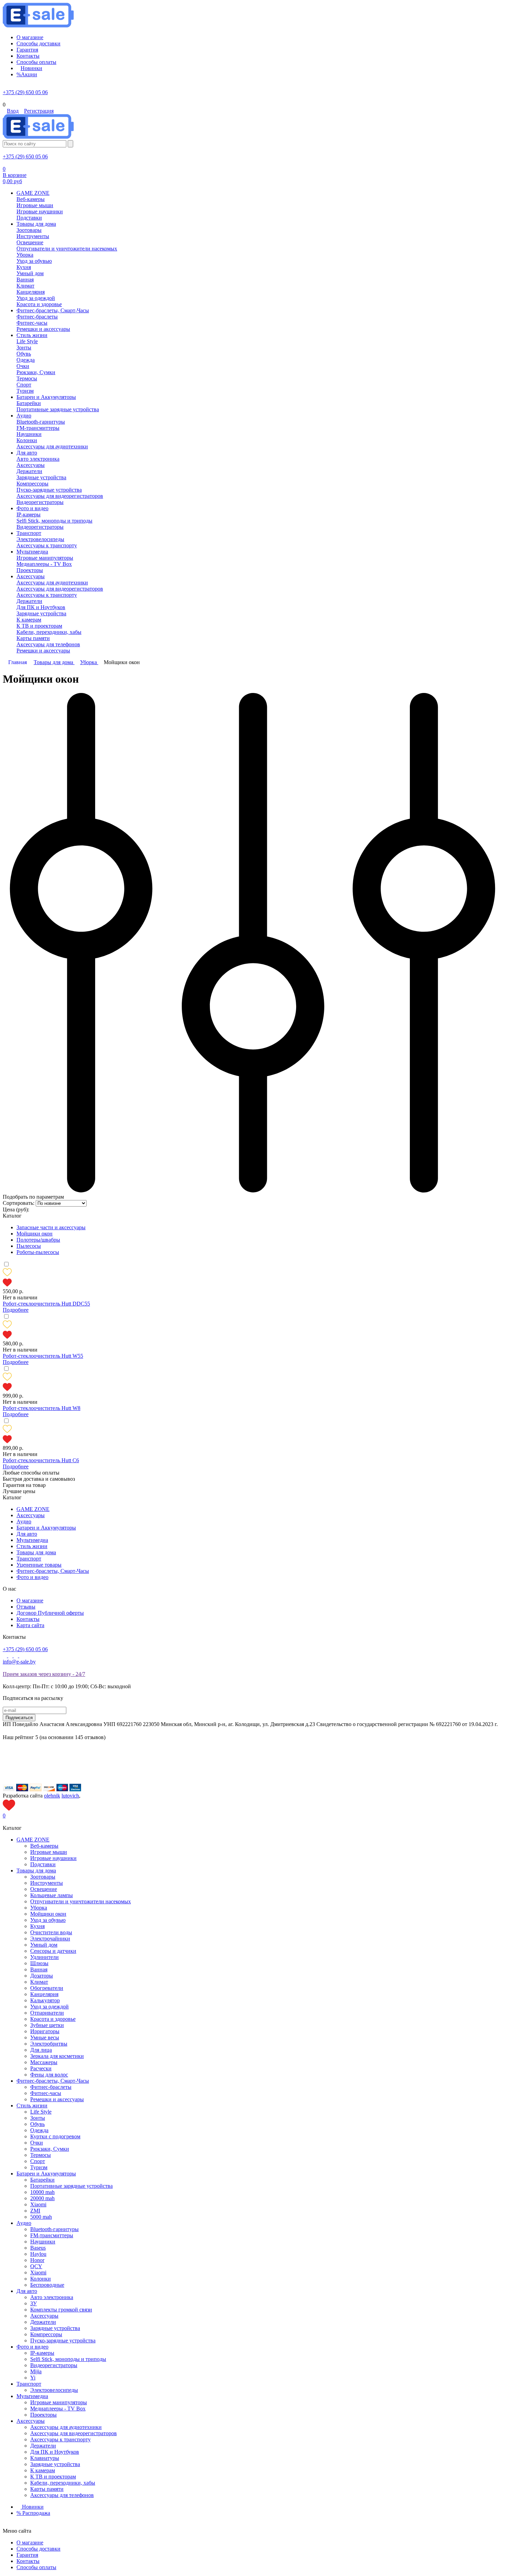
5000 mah (41, 2217)
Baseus (38, 2248)
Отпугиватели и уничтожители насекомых (81, 1901)
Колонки (41, 2279)
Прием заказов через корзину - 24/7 (44, 1674)
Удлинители (44, 1957)
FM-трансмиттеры (52, 2235)
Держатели (43, 2322)
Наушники (43, 2242)
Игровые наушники (53, 1858)
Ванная (39, 1969)
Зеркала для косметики (57, 2056)
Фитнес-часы (46, 2093)
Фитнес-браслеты (51, 2087)
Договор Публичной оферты (50, 1613)
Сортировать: (19, 1203)
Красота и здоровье (53, 2019)
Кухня (37, 1926)
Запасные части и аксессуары (51, 1227)
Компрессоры (46, 2334)
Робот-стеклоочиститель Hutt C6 (41, 1460)
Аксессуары (31, 1515)
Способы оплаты (36, 2567)
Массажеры (44, 2062)
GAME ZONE (33, 1509)
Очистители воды (51, 1932)
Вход (13, 111)
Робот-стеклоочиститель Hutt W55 (43, 1356)
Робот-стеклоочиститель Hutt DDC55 (46, 1304)
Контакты (28, 1619)
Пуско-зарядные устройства (63, 2340)
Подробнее (16, 1310)
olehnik (52, 1796)
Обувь (37, 2124)
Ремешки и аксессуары (57, 2099)
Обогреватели (47, 1988)
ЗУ (33, 2303)
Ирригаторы (45, 2031)
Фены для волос (49, 2075)
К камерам (43, 2470)
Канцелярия (44, 1994)
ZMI (35, 2211)
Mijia (36, 2371)
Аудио (24, 1521)
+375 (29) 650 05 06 (25, 92)
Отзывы (26, 1607)
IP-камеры (42, 2353)
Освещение (44, 1889)
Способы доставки (38, 2549)
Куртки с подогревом (55, 2136)
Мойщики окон (35, 1234)
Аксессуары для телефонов (62, 2495)
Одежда (39, 2130)
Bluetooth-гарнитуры (54, 2229)
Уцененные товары (39, 1565)
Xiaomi (38, 2204)
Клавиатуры (45, 2458)
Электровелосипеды (54, 2390)
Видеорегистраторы (54, 2365)
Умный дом (44, 1945)
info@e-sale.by (19, 1662)
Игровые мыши (49, 1852)
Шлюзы (39, 1963)
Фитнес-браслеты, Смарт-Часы (53, 1571)
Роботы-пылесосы (38, 1252)
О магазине (30, 1600)
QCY (36, 2266)
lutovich (70, 1796)
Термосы (41, 2155)
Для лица (41, 2050)
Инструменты (47, 1883)
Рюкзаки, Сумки (50, 2149)
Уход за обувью (48, 1920)
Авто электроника (52, 2297)
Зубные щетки (47, 2025)
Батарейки (42, 2180)
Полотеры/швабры (38, 1240)
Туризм (39, 2167)
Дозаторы (42, 1976)
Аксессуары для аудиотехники (66, 2427)
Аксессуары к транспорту (60, 2439)
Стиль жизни (32, 1546)
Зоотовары (43, 1877)
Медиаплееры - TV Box (58, 2409)
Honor (37, 2260)
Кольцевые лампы (52, 1895)
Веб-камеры (44, 1846)
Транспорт (29, 1559)
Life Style (41, 2112)
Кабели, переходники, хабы (63, 2483)
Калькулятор (45, 2000)
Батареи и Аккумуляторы (46, 1528)
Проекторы (43, 2415)
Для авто (27, 1534)
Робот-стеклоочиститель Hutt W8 (42, 1408)
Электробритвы (49, 2044)
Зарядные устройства (55, 2328)
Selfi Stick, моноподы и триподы (68, 2359)
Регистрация (39, 111)
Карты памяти (47, 2489)
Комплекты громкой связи (61, 2310)
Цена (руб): (16, 1209)
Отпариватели (47, 2013)
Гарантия (27, 2555)
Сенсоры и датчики (53, 1951)
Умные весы (45, 2037)
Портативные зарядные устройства (71, 2186)
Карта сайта (30, 1625)
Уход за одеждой (49, 2007)
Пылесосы (29, 1246)
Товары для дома (36, 1552)
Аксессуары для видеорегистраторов (74, 2433)
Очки (37, 2143)
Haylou (38, 2254)
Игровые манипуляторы (59, 2402)
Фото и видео (32, 1577)
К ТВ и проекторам (53, 2477)
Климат (39, 1982)
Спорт (38, 2161)
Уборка (39, 1908)
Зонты (38, 2118)
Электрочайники (50, 1939)
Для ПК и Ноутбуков (55, 2452)
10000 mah (42, 2192)
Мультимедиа (32, 1540)
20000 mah (42, 2198)
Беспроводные (47, 2285)
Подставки (43, 1864)
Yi (33, 2378)
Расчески (41, 2068)
